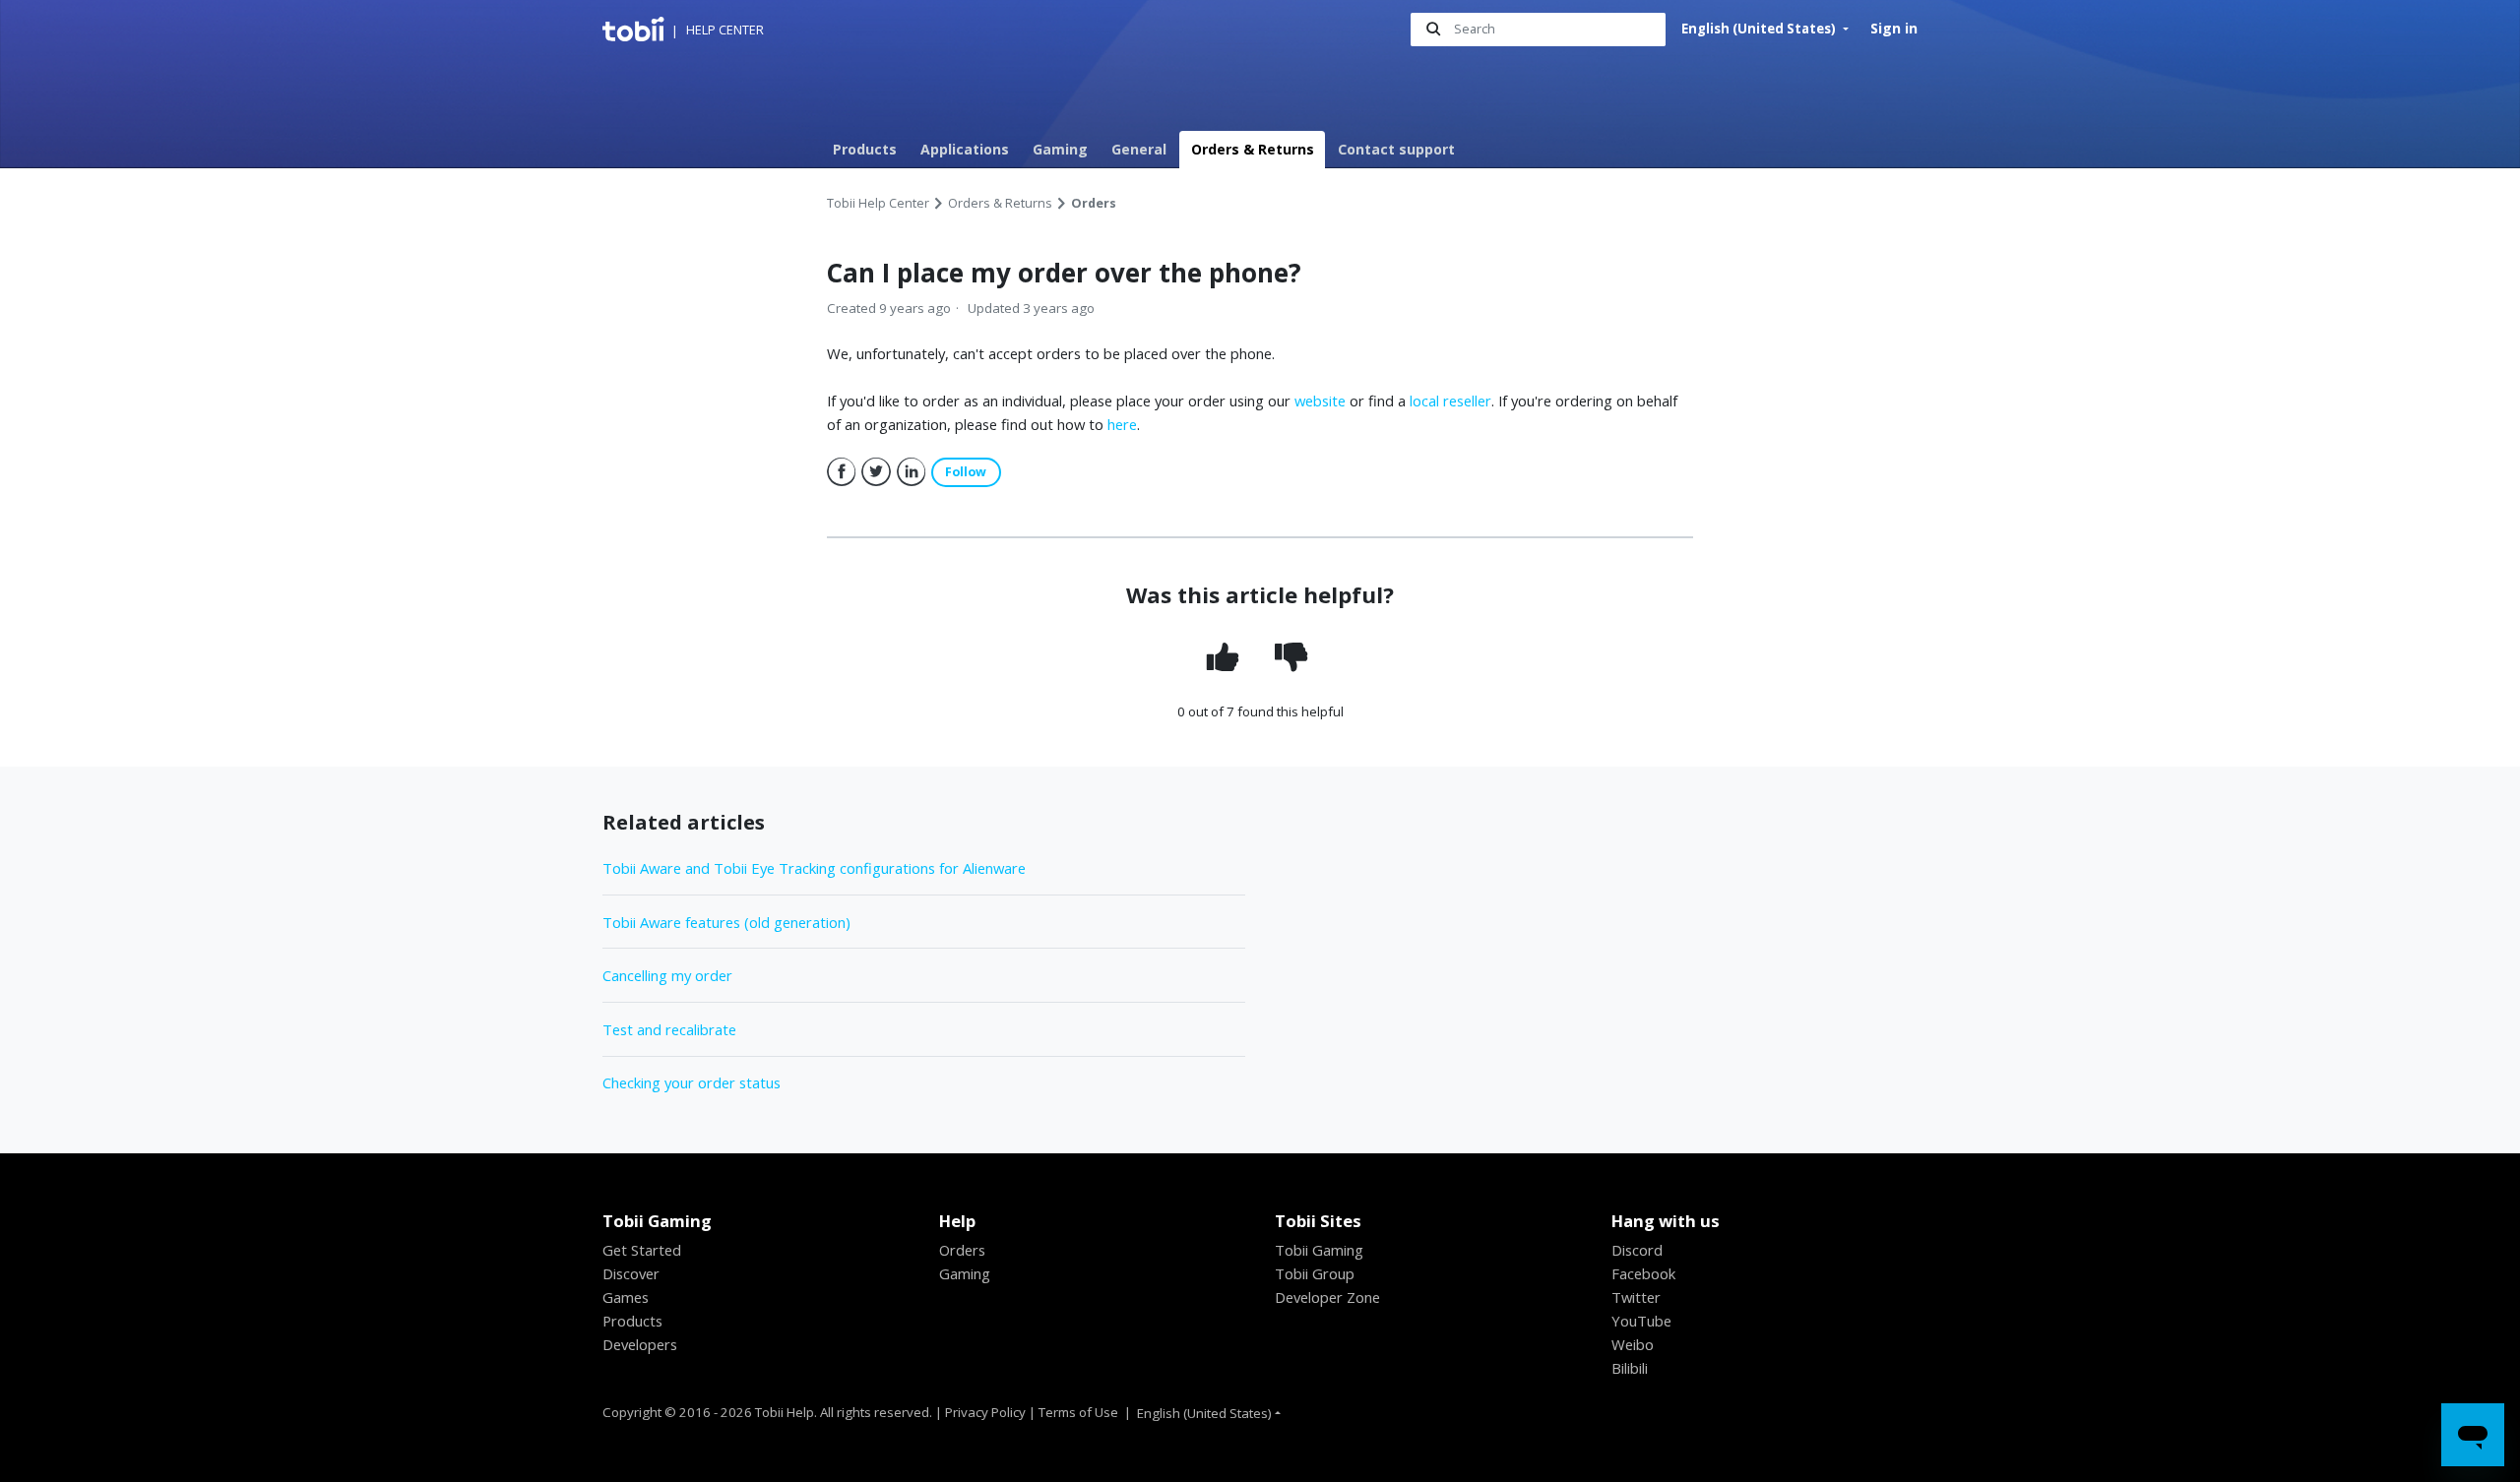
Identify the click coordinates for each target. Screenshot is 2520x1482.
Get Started (642, 1250)
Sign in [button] (1894, 28)
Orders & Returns (1253, 149)
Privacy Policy (985, 1412)
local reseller (1450, 401)
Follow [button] (966, 472)
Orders (1094, 203)
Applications (965, 149)
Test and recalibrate (669, 1029)
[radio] (1225, 658)
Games (626, 1297)
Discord (1637, 1250)
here (1122, 424)
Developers (640, 1344)
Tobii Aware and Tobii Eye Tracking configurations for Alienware (814, 868)
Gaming (1060, 149)
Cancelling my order (667, 975)
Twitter (876, 472)
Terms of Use (1078, 1412)
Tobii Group (1315, 1273)
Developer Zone (1327, 1297)
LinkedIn (912, 472)
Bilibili (1630, 1368)
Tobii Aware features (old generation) (726, 922)
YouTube (1641, 1321)
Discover (631, 1273)
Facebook (842, 472)
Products (865, 149)
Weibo (1633, 1344)
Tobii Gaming (1319, 1250)
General (1139, 149)
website (1320, 401)
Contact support (1396, 149)
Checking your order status (692, 1082)
